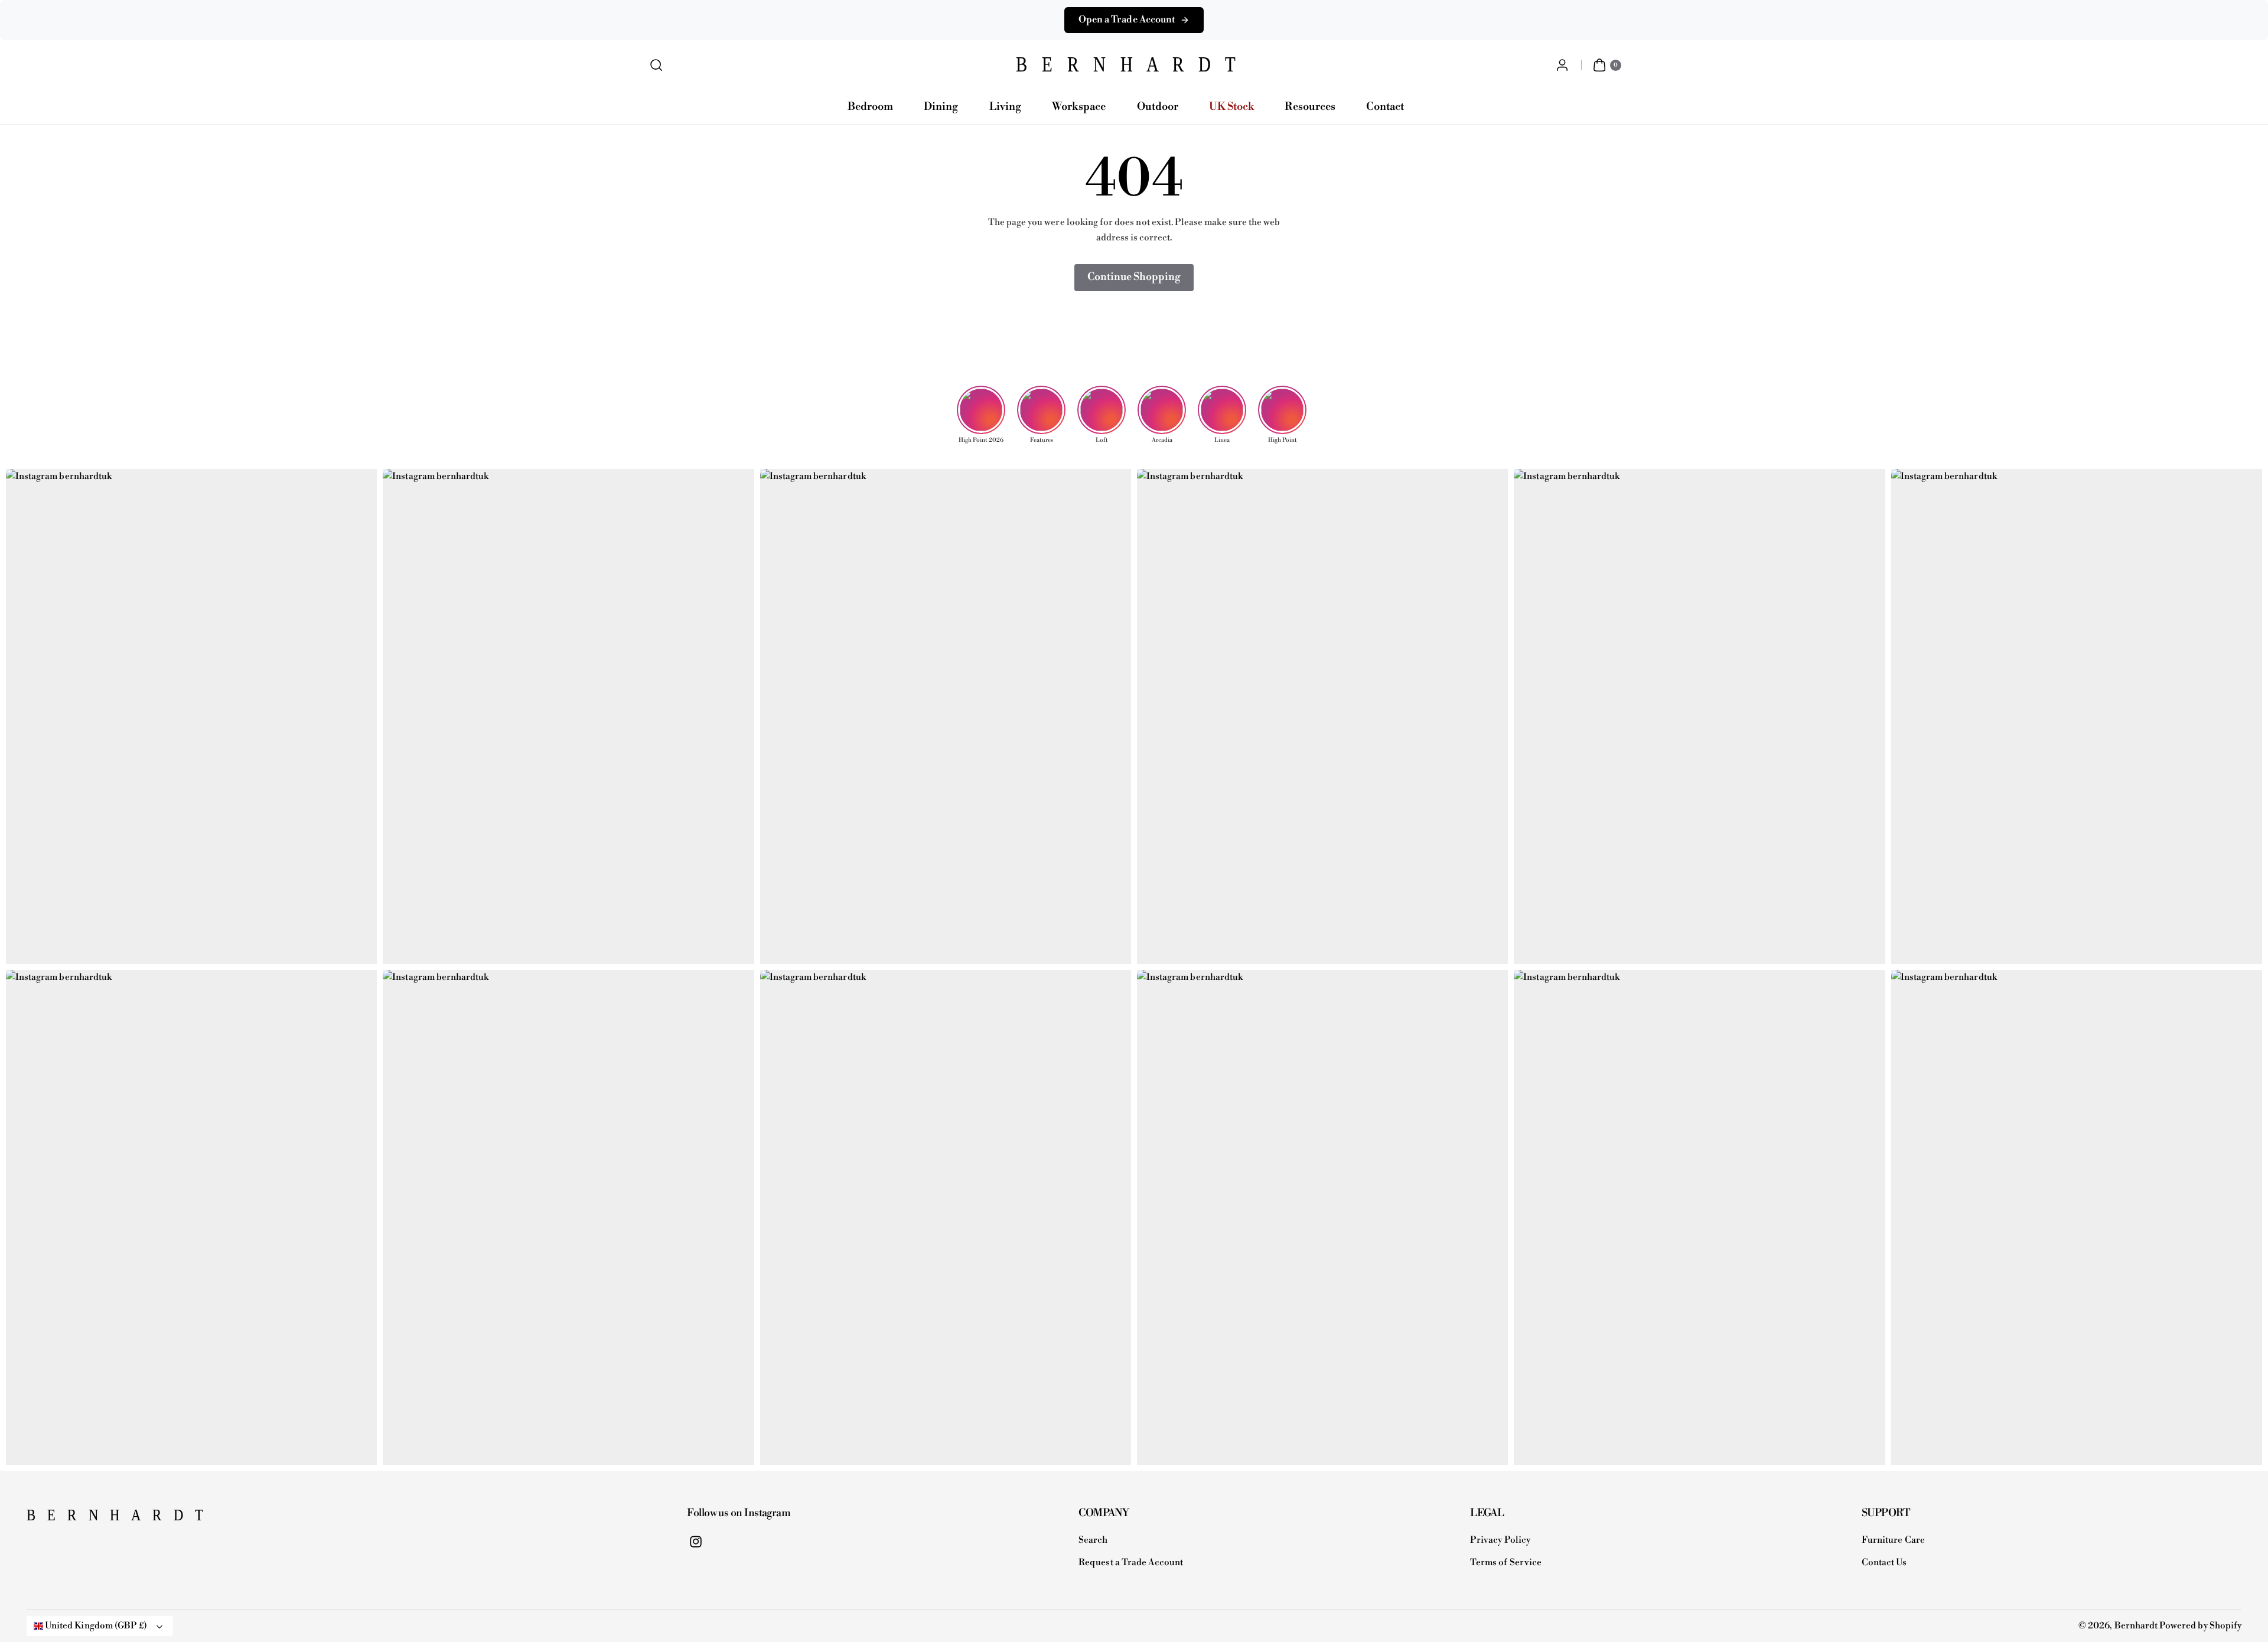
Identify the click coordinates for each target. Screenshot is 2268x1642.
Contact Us (1884, 1563)
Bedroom (870, 107)
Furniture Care (1893, 1540)
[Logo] (86, 1519)
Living (1005, 107)
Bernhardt (2136, 1626)
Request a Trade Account (1131, 1563)
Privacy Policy (1500, 1540)
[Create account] (1562, 65)
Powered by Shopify (2200, 1626)
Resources (1310, 107)
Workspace (1079, 107)
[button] (656, 65)
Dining (941, 107)
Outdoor (1158, 107)
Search (1093, 1540)
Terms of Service (1506, 1563)
